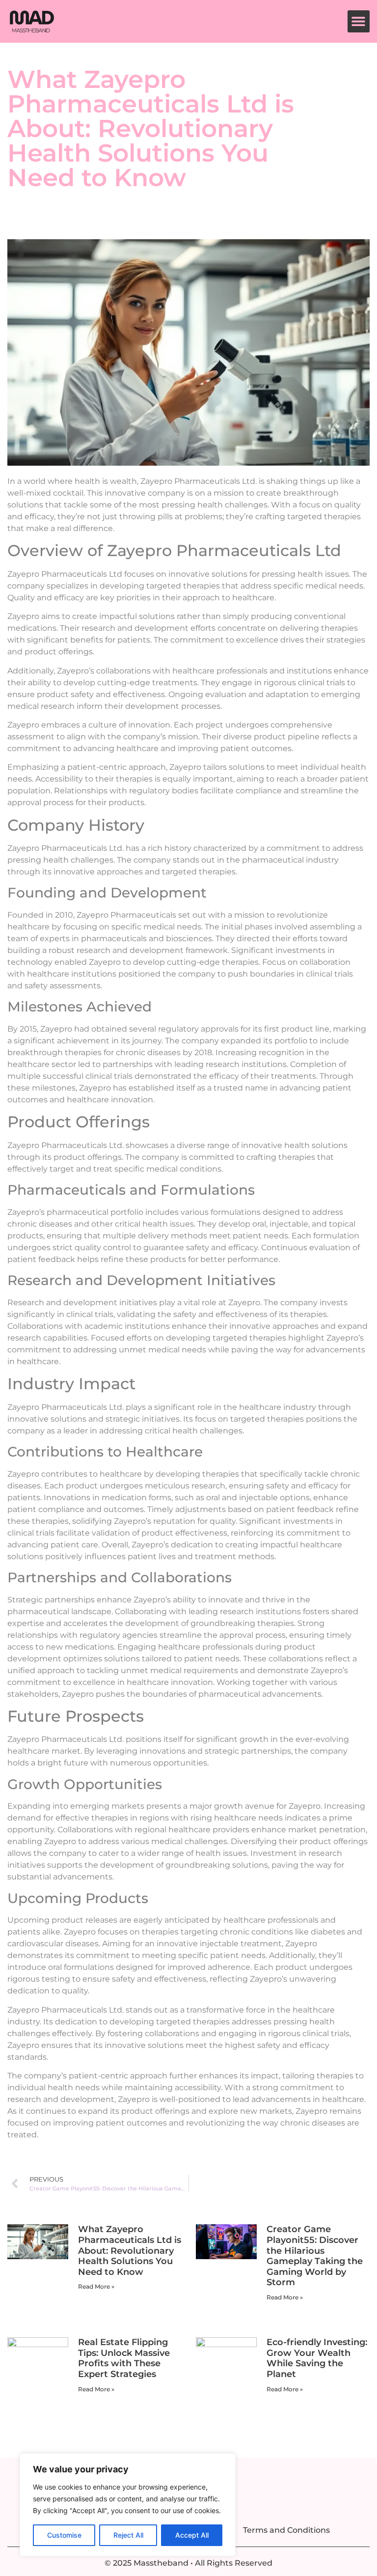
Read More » (96, 2286)
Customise (64, 2535)
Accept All (192, 2535)
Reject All (128, 2535)
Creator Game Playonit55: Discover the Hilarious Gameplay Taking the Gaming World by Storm (315, 2256)
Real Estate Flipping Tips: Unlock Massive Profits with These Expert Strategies (124, 2358)
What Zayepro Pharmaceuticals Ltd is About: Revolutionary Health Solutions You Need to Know (130, 2250)
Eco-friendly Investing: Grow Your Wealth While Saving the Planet (317, 2358)
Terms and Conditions (286, 2530)
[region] (128, 2505)
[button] (359, 21)
